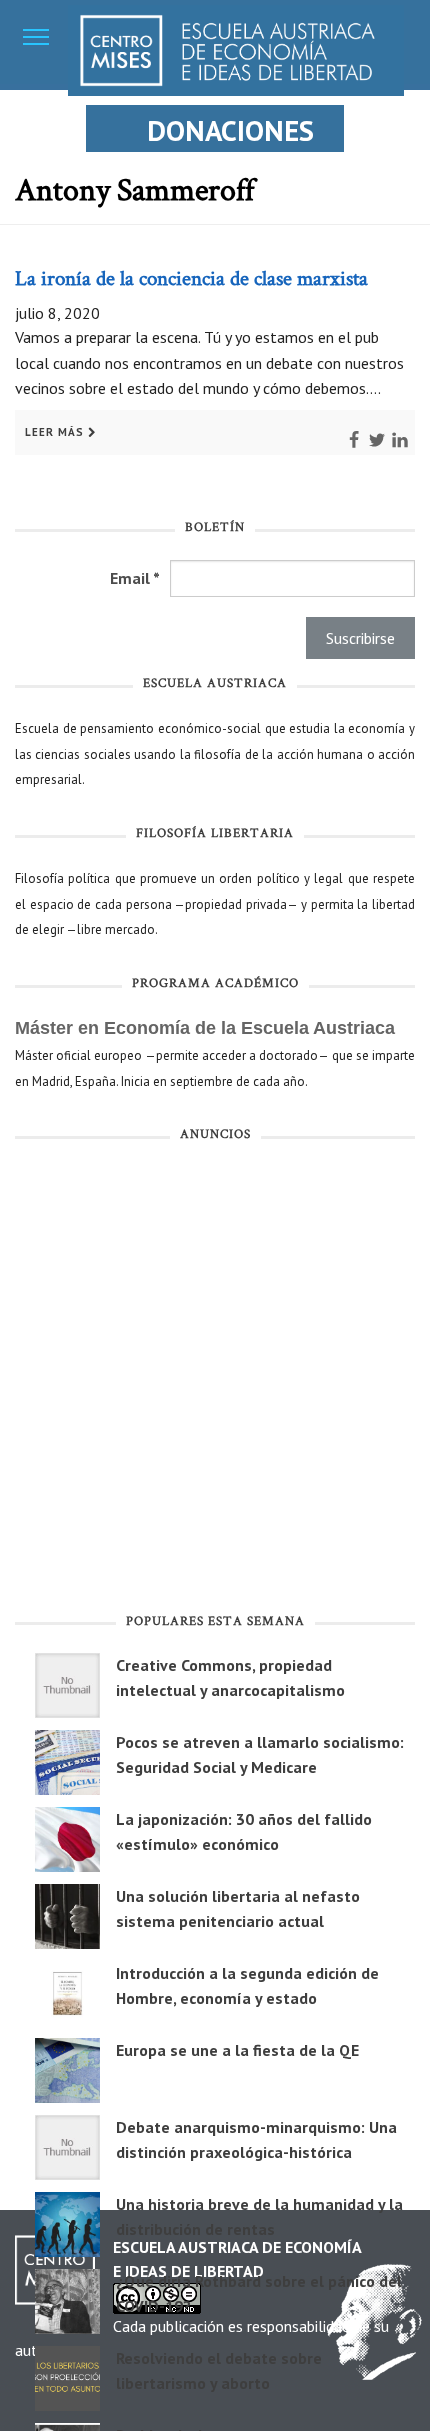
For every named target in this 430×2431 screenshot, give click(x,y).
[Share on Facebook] (345, 431)
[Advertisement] (215, 1381)
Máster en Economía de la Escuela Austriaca (205, 1028)
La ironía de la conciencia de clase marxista (191, 280)
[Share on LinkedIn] (391, 431)
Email (135, 578)
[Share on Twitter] (368, 431)
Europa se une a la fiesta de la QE (237, 2050)
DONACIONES (230, 130)
